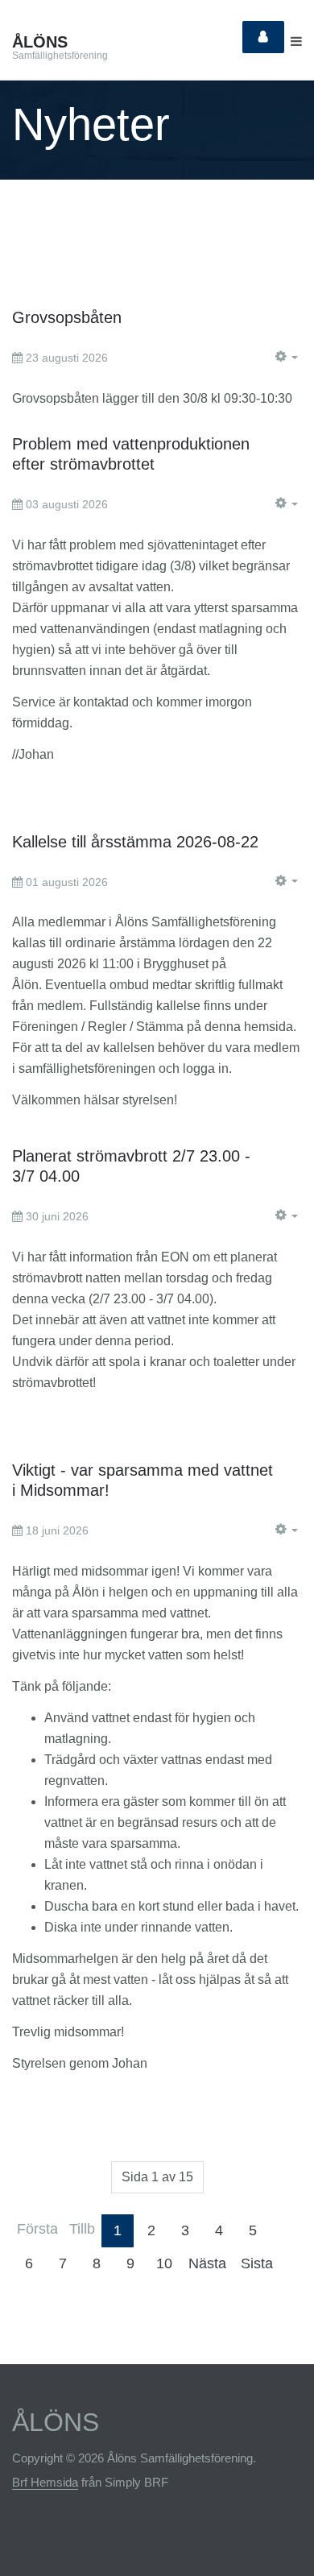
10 (164, 2263)
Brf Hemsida (45, 2482)
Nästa (207, 2263)
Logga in (263, 37)
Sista (257, 2263)
